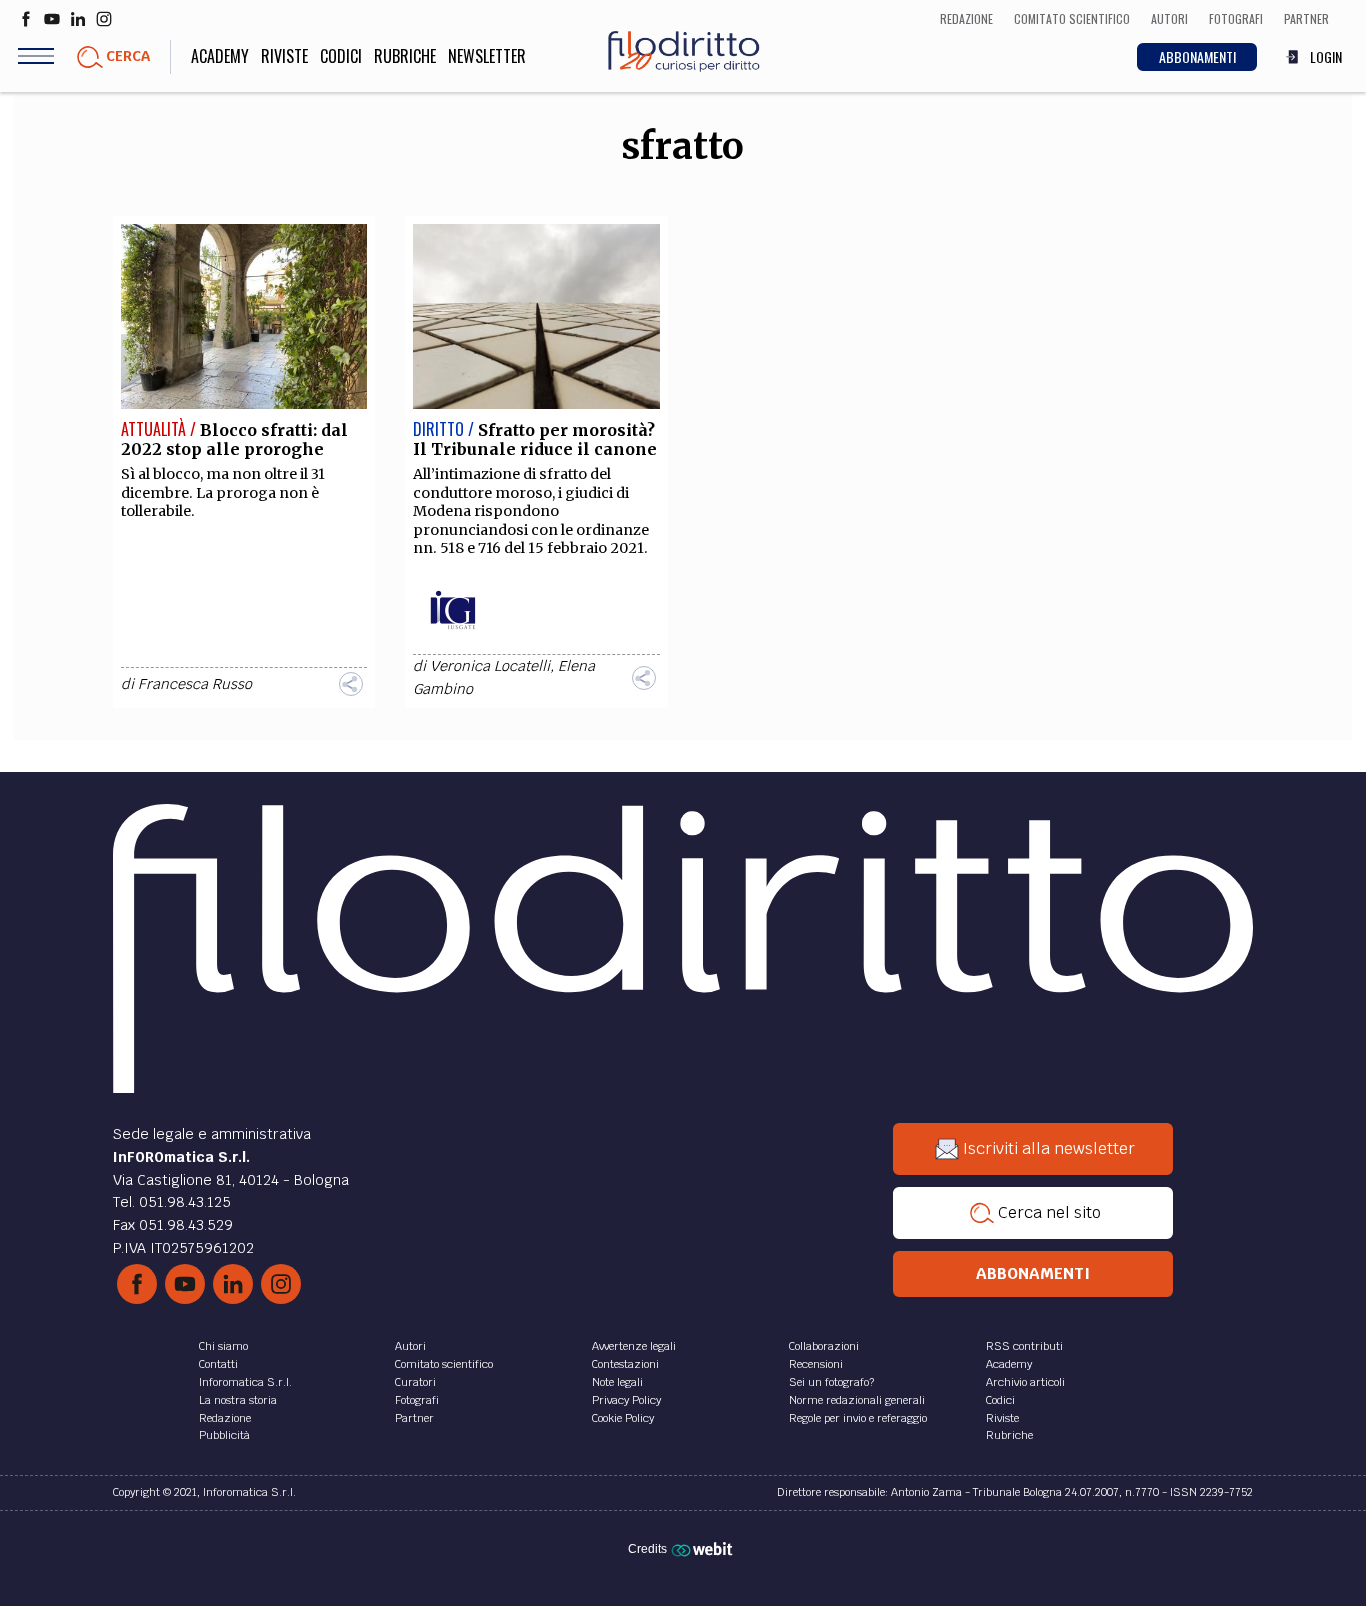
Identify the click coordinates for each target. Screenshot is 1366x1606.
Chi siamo (223, 1346)
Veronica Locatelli (490, 666)
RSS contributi (1024, 1346)
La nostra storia (238, 1400)
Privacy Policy (626, 1400)
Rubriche (405, 56)
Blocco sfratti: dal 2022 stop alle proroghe (234, 439)
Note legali (617, 1382)
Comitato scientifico (444, 1364)
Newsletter (487, 56)
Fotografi (417, 1400)
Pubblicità (224, 1435)
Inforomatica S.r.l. (245, 1382)
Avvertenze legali (634, 1346)
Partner (414, 1418)
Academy (220, 56)
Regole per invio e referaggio (858, 1418)
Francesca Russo (195, 684)
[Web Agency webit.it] (704, 1549)
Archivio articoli (1025, 1382)
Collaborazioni (824, 1346)
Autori (410, 1346)
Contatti (218, 1364)
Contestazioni (625, 1364)
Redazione (225, 1418)
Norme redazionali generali (857, 1400)
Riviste (284, 56)
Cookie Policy (623, 1418)
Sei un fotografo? (831, 1382)
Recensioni (816, 1364)
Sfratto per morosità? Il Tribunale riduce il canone (535, 439)
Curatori (415, 1382)
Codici (341, 56)
